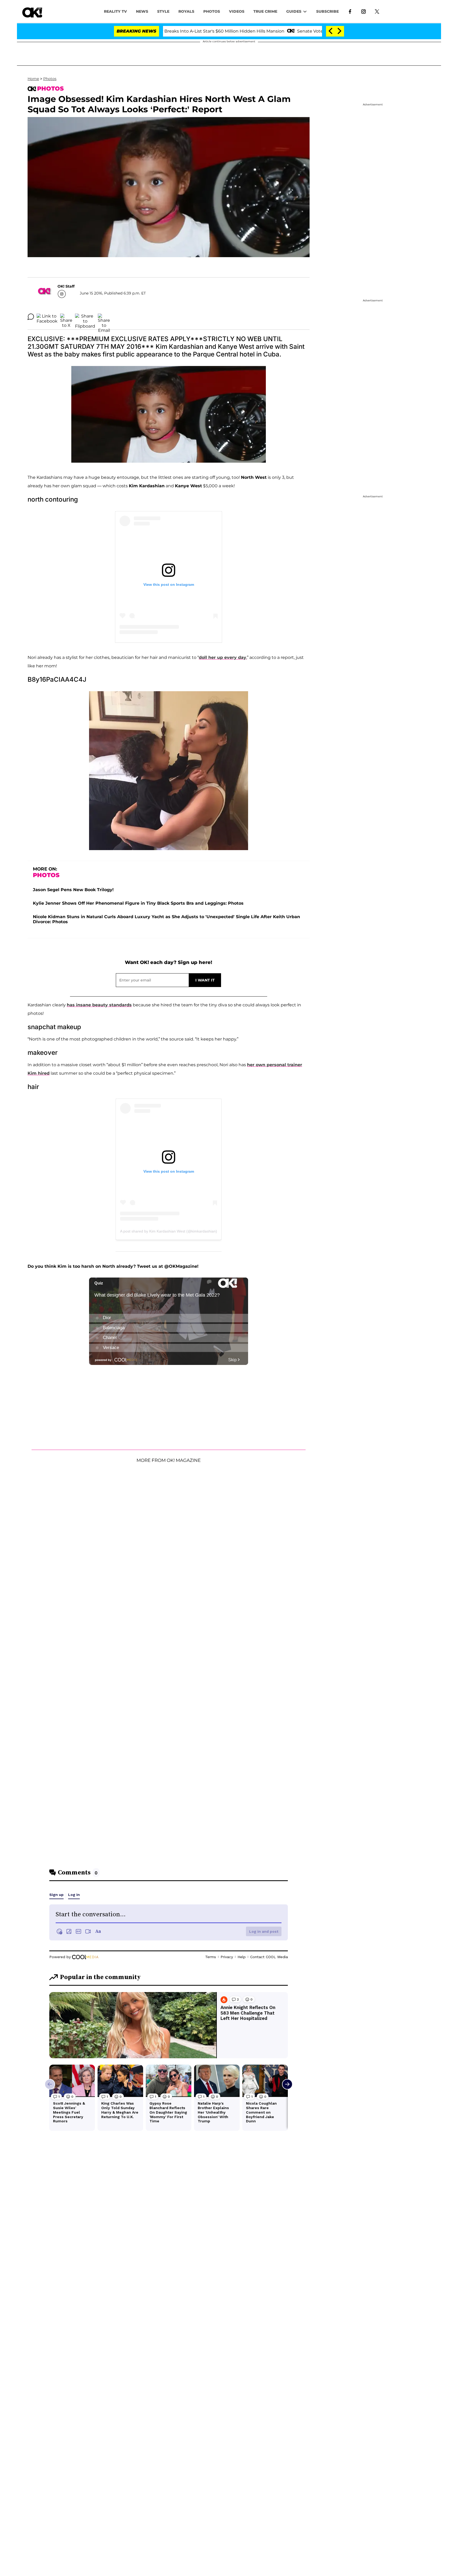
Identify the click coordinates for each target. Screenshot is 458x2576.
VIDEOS (237, 11)
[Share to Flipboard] (85, 317)
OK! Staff (66, 286)
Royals (186, 11)
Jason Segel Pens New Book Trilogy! (73, 890)
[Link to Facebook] (350, 11)
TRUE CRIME (265, 11)
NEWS (142, 11)
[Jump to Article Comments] (31, 317)
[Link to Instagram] (364, 11)
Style (163, 11)
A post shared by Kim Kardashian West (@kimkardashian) (169, 1231)
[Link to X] (377, 11)
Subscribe (327, 11)
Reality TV (115, 11)
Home (33, 79)
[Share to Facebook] (47, 317)
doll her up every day (223, 657)
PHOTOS (212, 11)
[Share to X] (66, 317)
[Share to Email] (104, 317)
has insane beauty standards (99, 1005)
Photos (50, 79)
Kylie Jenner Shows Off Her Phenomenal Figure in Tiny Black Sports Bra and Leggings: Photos (138, 903)
